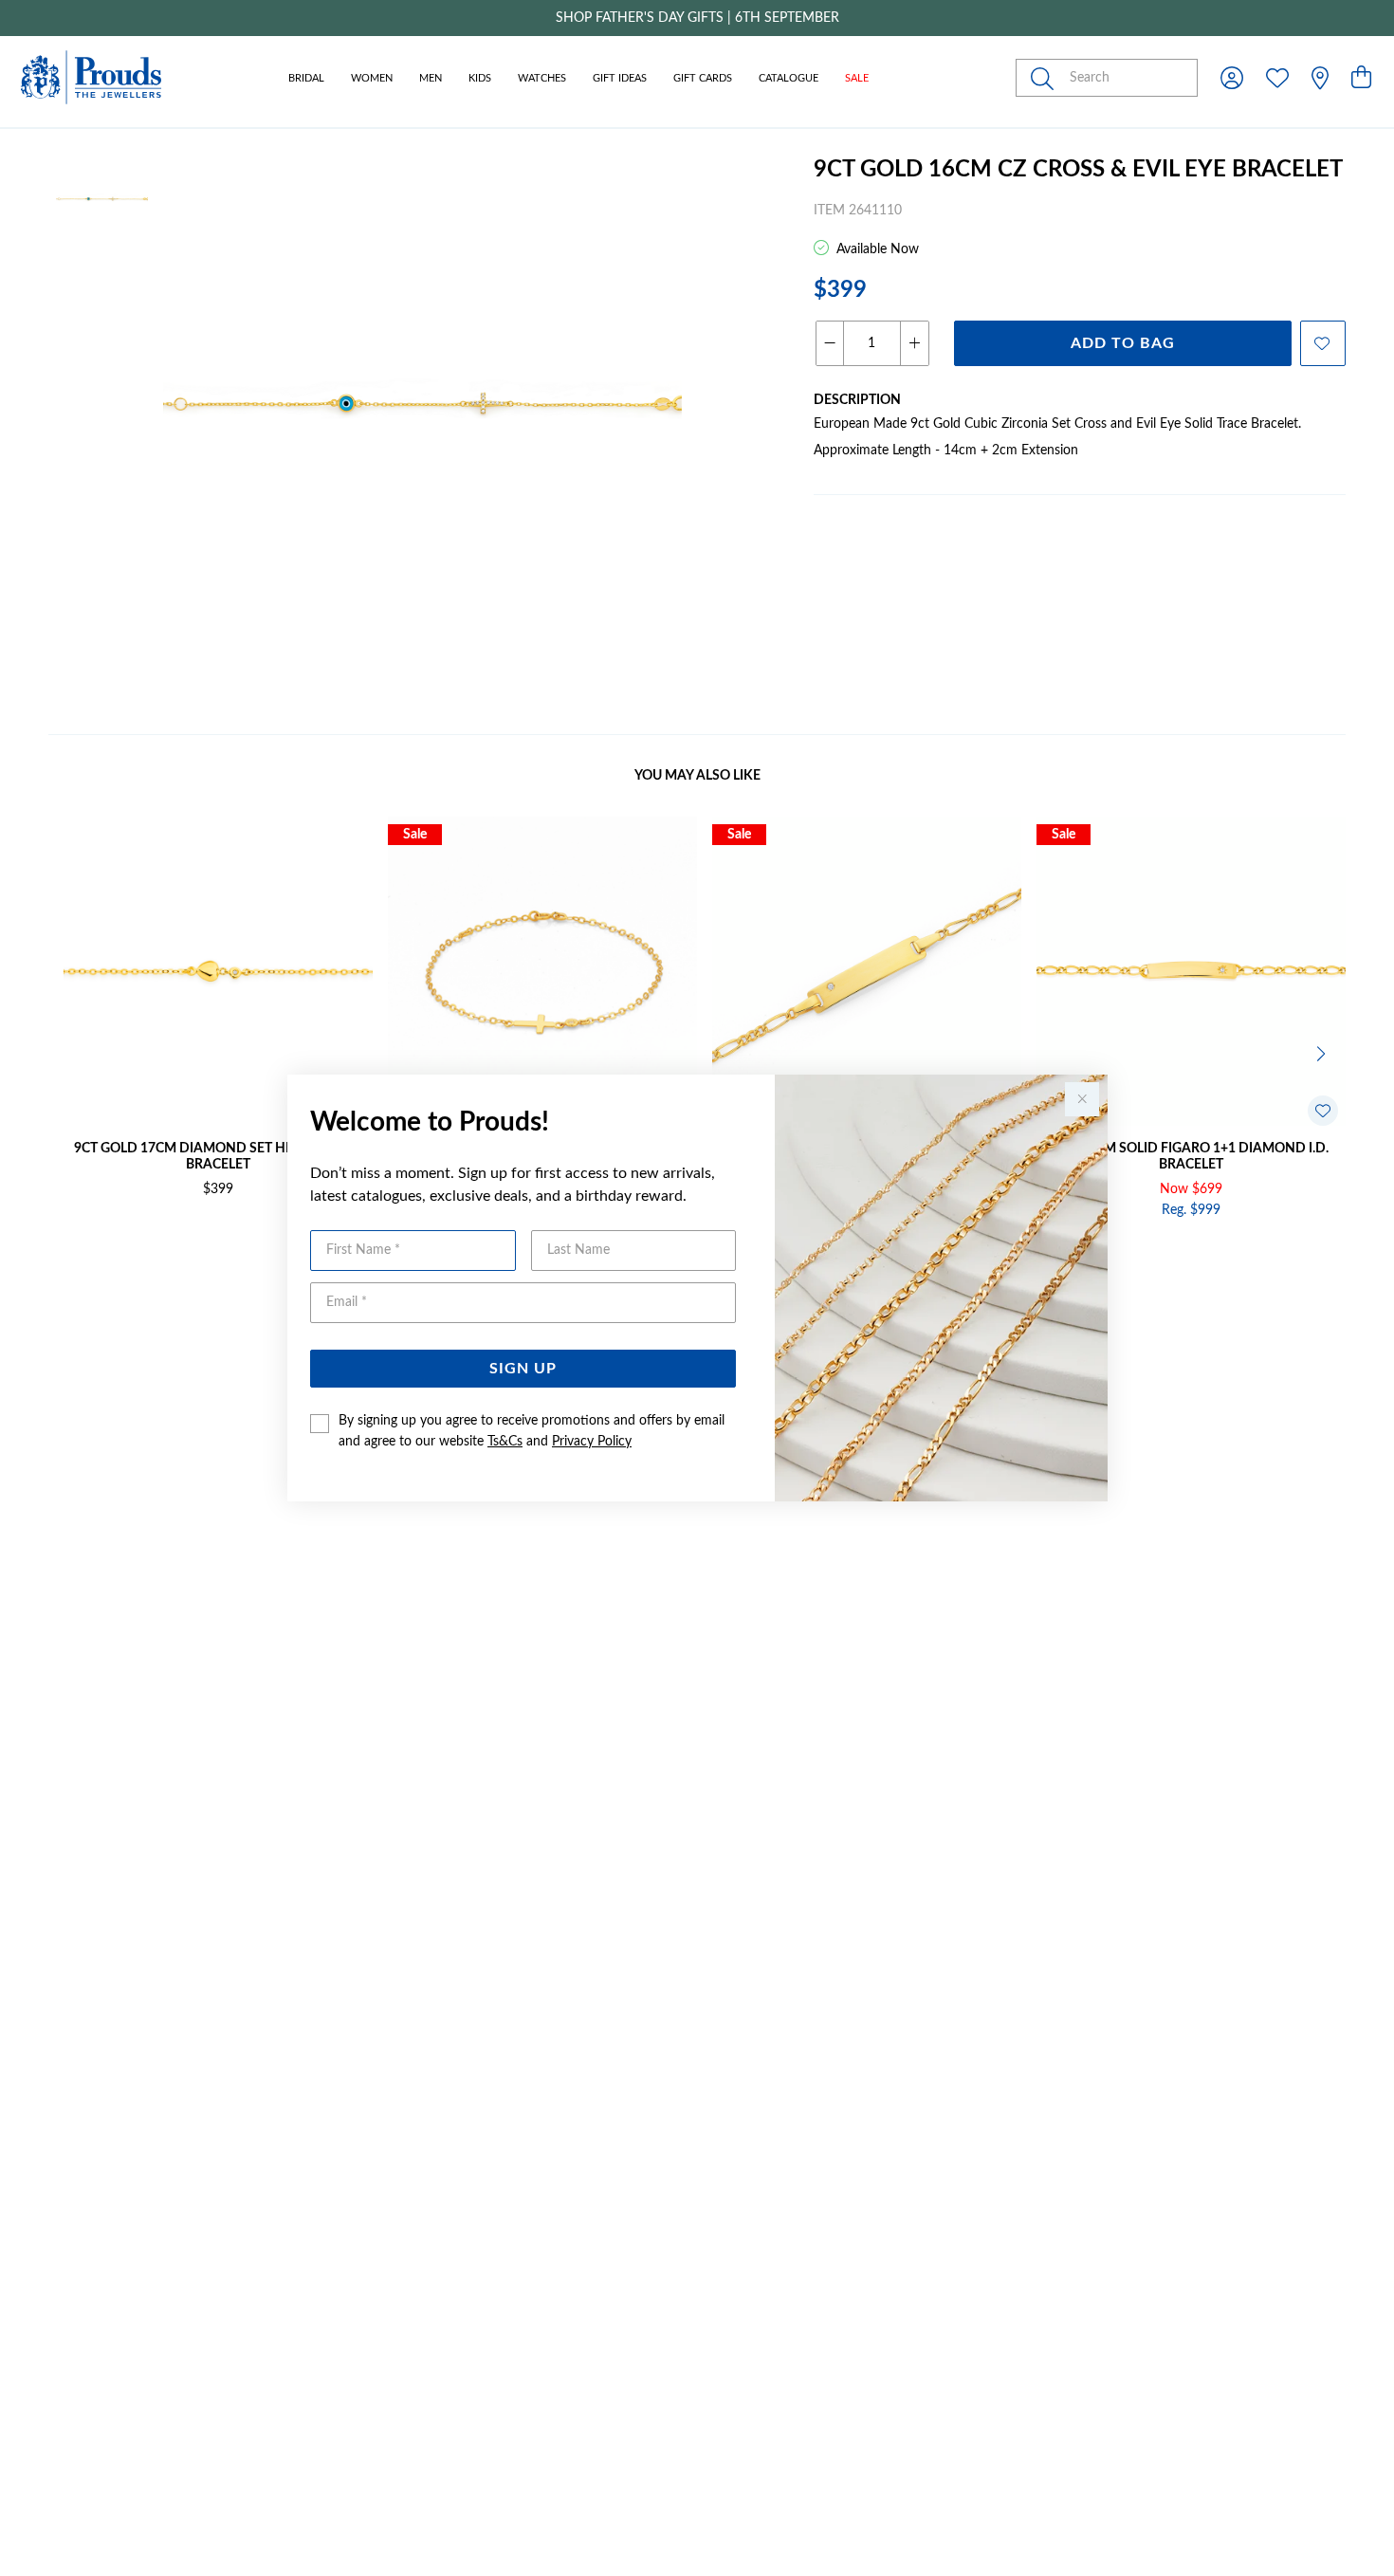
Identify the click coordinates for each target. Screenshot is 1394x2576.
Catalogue (789, 78)
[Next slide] (1323, 1052)
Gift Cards (703, 78)
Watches (542, 78)
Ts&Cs (505, 1442)
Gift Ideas (620, 78)
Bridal (306, 78)
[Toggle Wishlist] (1323, 1111)
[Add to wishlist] (1323, 343)
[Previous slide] (71, 1052)
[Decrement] (830, 343)
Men (431, 78)
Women (372, 78)
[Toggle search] (1046, 78)
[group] (697, 18)
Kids (480, 78)
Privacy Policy (592, 1442)
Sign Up (523, 1369)
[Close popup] (1082, 1099)
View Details (138, 1251)
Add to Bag (1123, 343)
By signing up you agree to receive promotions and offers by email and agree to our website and (532, 1431)
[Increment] (914, 343)
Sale (857, 78)
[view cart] (1361, 79)
